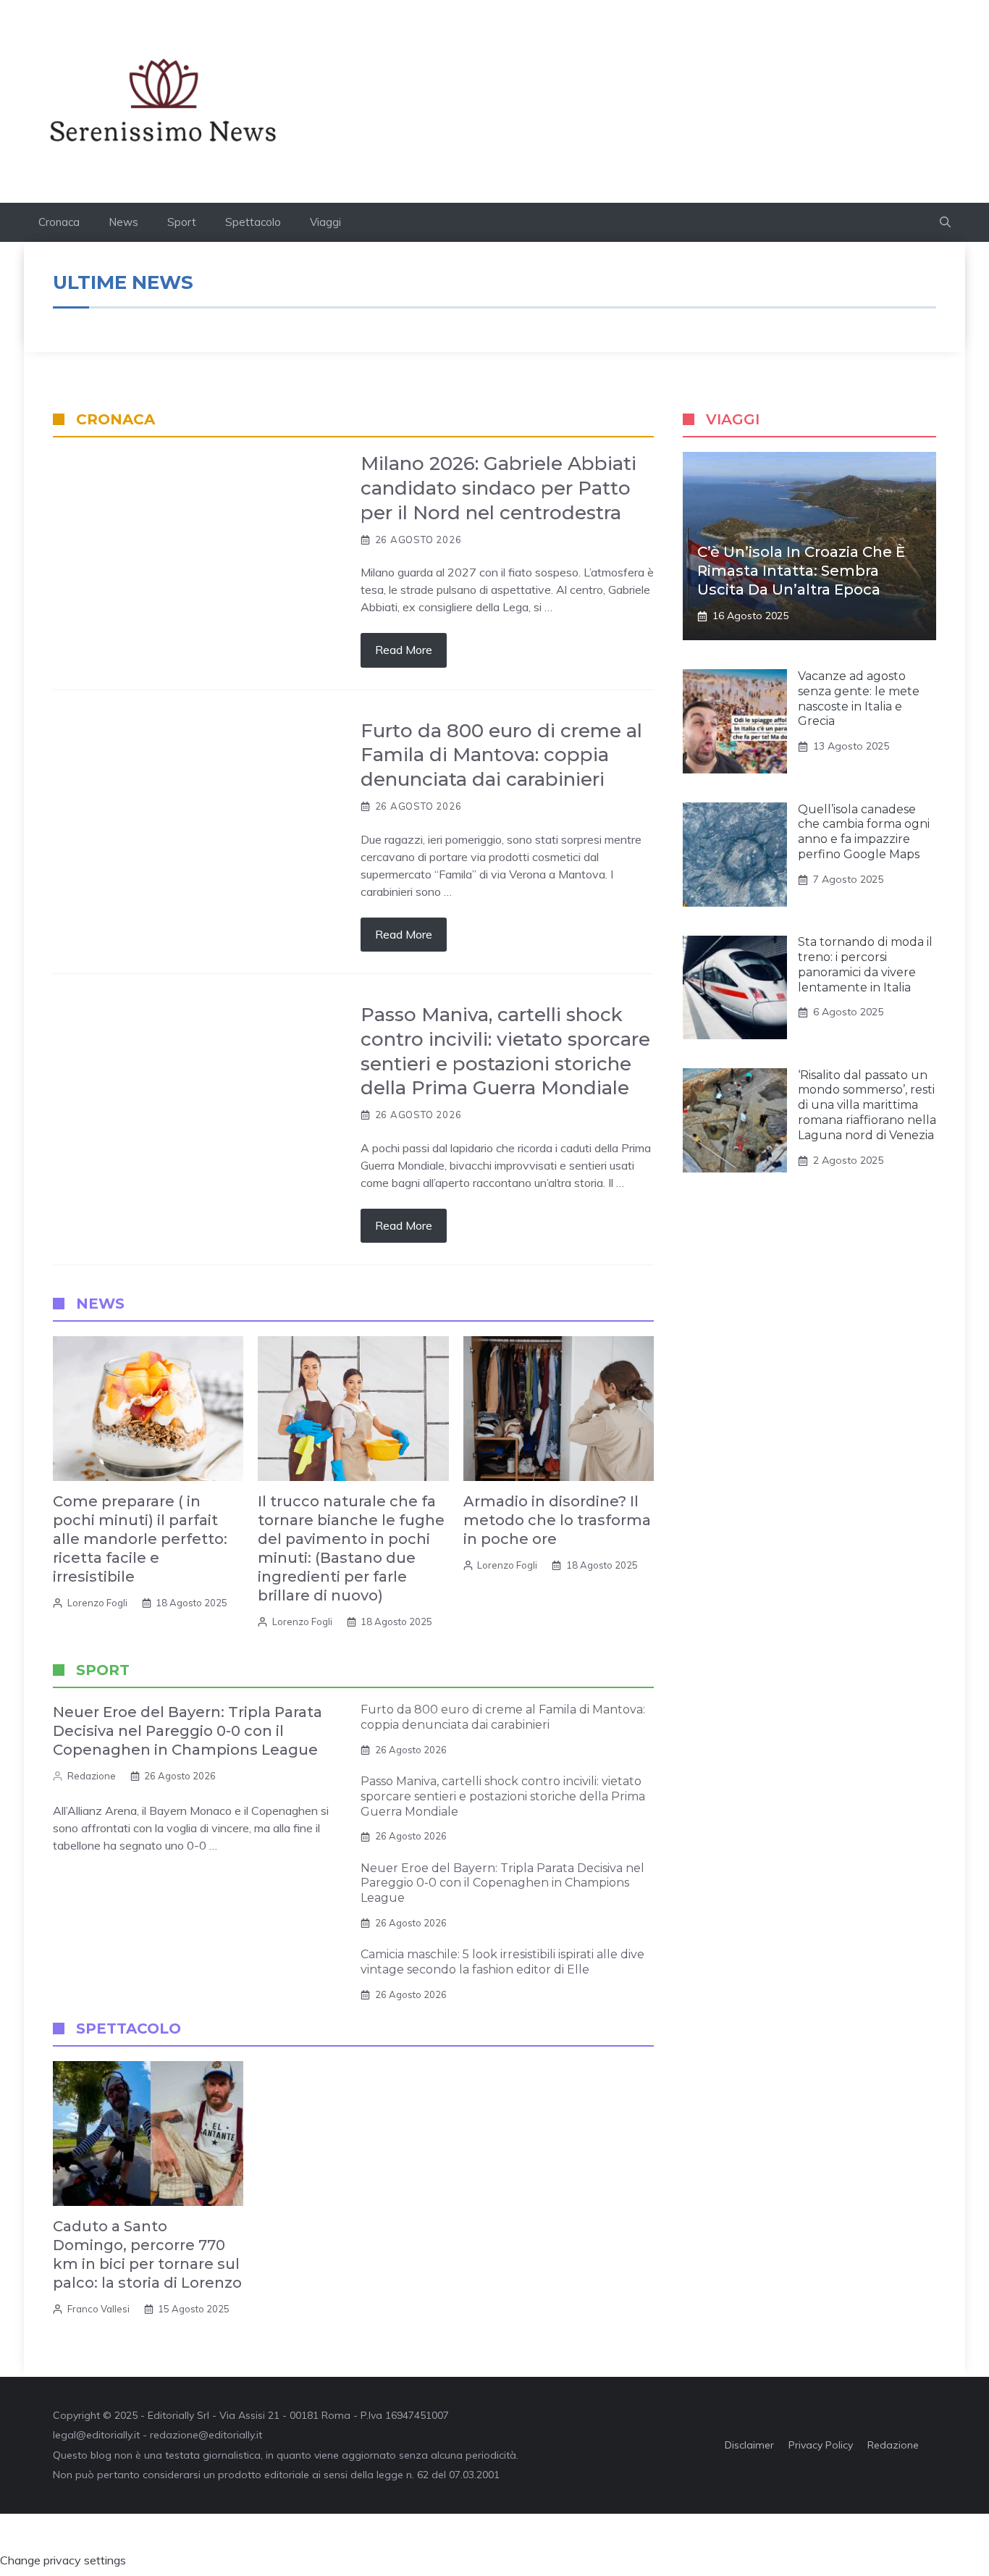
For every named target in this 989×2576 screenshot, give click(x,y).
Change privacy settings (63, 2560)
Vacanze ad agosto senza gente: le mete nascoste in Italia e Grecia (859, 698)
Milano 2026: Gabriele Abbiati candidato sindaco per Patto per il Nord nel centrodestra (498, 488)
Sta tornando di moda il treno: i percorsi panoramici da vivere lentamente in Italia (865, 965)
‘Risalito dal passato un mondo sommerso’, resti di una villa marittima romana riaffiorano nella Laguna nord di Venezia (867, 1105)
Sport (182, 222)
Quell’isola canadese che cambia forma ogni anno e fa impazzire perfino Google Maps (864, 832)
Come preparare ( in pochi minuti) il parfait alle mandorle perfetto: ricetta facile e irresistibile (140, 1539)
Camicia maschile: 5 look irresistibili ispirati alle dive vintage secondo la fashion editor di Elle (502, 1962)
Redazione (92, 1776)
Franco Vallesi (98, 2309)
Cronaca (59, 222)
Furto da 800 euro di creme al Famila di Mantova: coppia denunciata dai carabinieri (501, 755)
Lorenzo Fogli (97, 1603)
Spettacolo (253, 222)
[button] (945, 222)
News (123, 222)
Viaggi (325, 222)
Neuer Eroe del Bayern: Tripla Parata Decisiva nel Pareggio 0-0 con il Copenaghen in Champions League (188, 1731)
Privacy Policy (821, 2445)
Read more (404, 650)
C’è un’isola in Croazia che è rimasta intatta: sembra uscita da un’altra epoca (801, 571)
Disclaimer (749, 2445)
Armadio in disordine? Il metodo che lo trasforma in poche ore (557, 1520)
